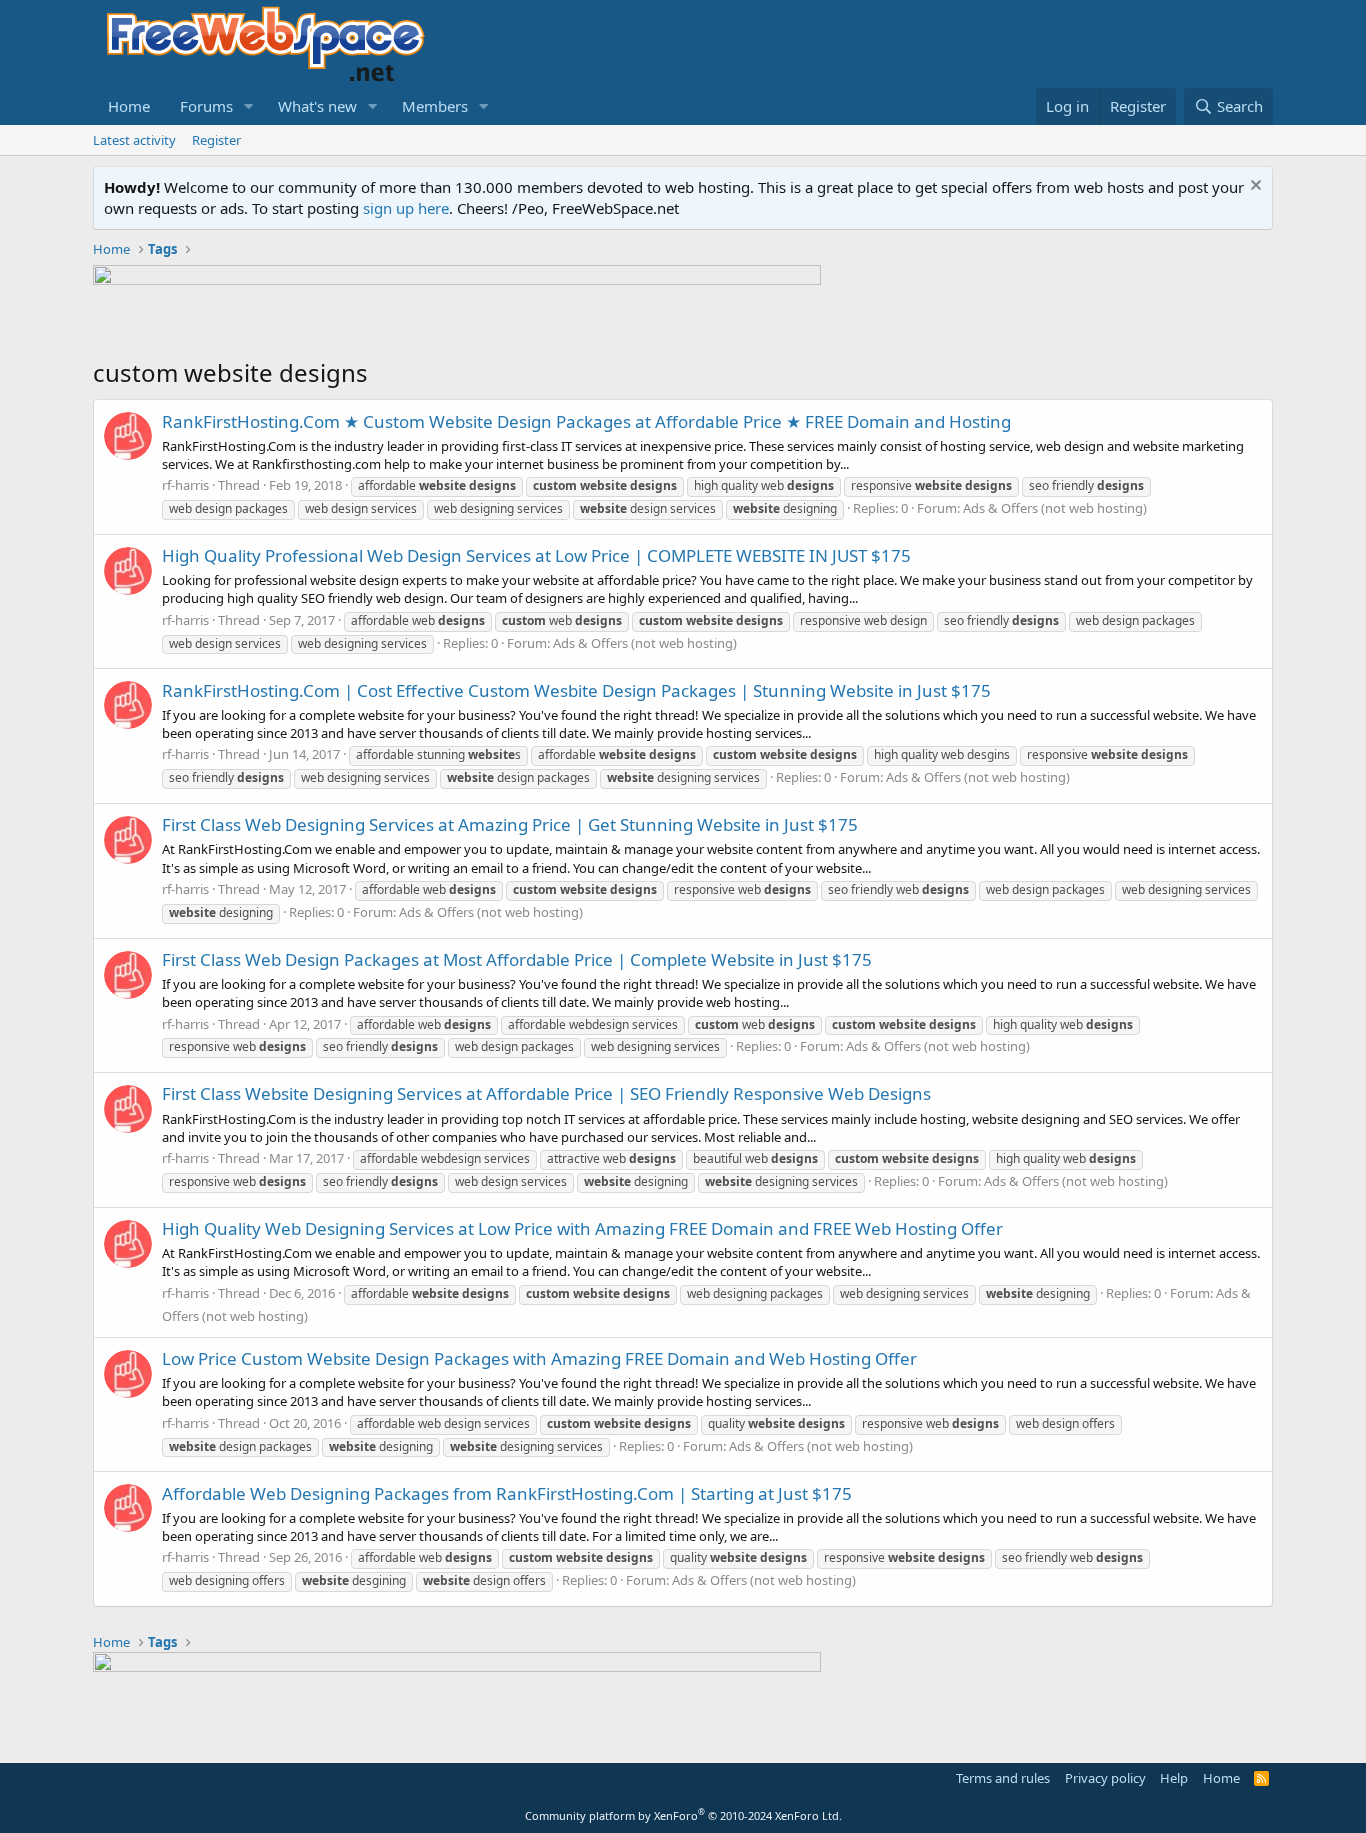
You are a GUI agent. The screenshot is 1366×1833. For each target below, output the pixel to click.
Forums (206, 106)
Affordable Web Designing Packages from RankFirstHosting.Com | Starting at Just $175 (507, 1493)
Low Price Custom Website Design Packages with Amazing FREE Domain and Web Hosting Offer (539, 1358)
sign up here (406, 208)
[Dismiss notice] (1253, 187)
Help (1174, 1778)
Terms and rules (1003, 1778)
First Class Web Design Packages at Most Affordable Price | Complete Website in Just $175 (517, 959)
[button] (249, 106)
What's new (317, 106)
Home (129, 106)
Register (216, 140)
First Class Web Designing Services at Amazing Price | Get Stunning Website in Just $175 (510, 824)
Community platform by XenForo (683, 1815)
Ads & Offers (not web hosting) (1055, 508)
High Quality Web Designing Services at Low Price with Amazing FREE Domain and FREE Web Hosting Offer (582, 1228)
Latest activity (134, 140)
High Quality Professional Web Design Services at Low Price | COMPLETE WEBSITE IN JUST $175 (536, 555)
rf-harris (185, 485)
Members (435, 106)
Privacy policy (1105, 1778)
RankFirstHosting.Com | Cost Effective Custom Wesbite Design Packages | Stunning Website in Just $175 (576, 690)
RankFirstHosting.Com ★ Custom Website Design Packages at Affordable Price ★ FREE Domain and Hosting (586, 421)
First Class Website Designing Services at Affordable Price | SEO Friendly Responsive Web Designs (546, 1093)
